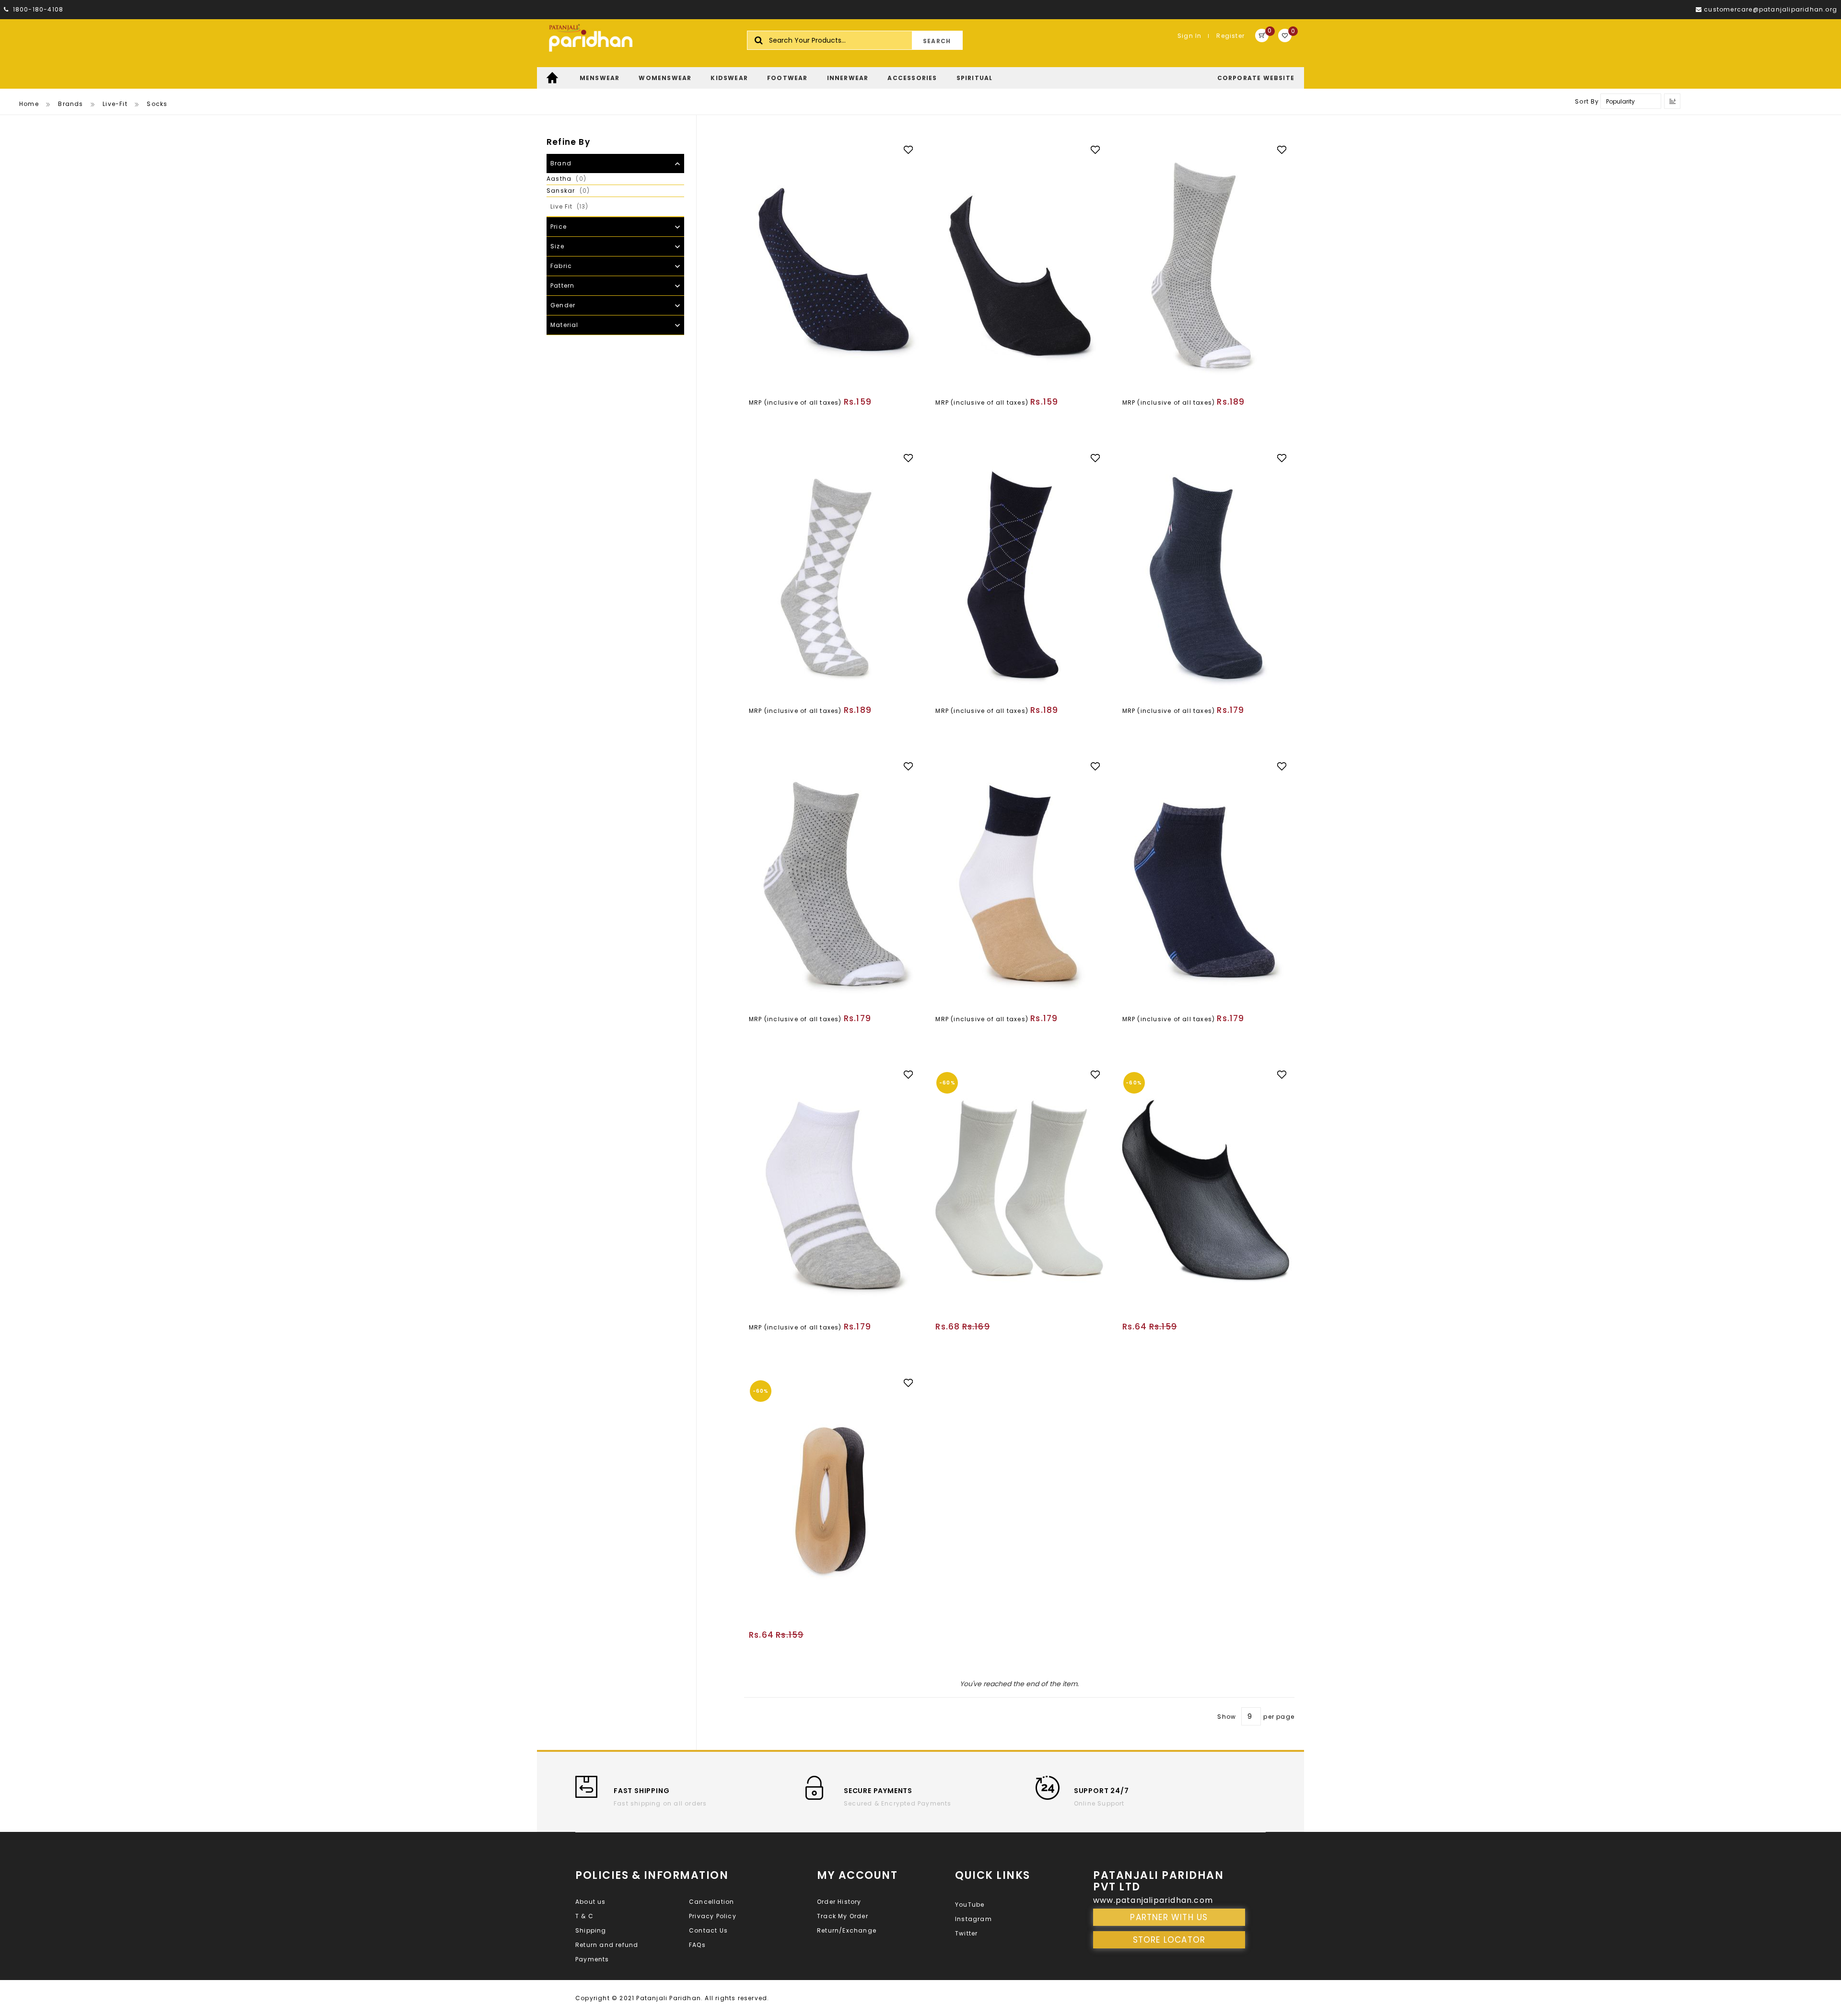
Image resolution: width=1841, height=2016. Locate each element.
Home (29, 104)
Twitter (966, 1933)
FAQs (697, 1945)
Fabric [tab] (561, 266)
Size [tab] (557, 246)
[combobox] (855, 40)
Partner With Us (1169, 1917)
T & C (584, 1916)
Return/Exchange (847, 1930)
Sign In (1189, 36)
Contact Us (708, 1930)
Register (1230, 36)
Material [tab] (565, 325)
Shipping (591, 1930)
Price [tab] (559, 227)
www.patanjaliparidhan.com (1153, 1900)
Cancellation (711, 1902)
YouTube (970, 1905)
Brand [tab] (561, 163)
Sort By (1587, 101)
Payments (592, 1959)
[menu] (920, 78)
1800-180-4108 (37, 9)
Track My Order (843, 1916)
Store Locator (1169, 1940)
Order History (839, 1902)
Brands (70, 104)
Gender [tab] (563, 305)
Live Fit (577, 206)
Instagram (973, 1919)
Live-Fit (115, 104)
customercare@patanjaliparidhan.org (1771, 9)
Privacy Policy (713, 1916)
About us (591, 1902)
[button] (913, 149)
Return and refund (607, 1945)
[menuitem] (553, 78)
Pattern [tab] (562, 286)
